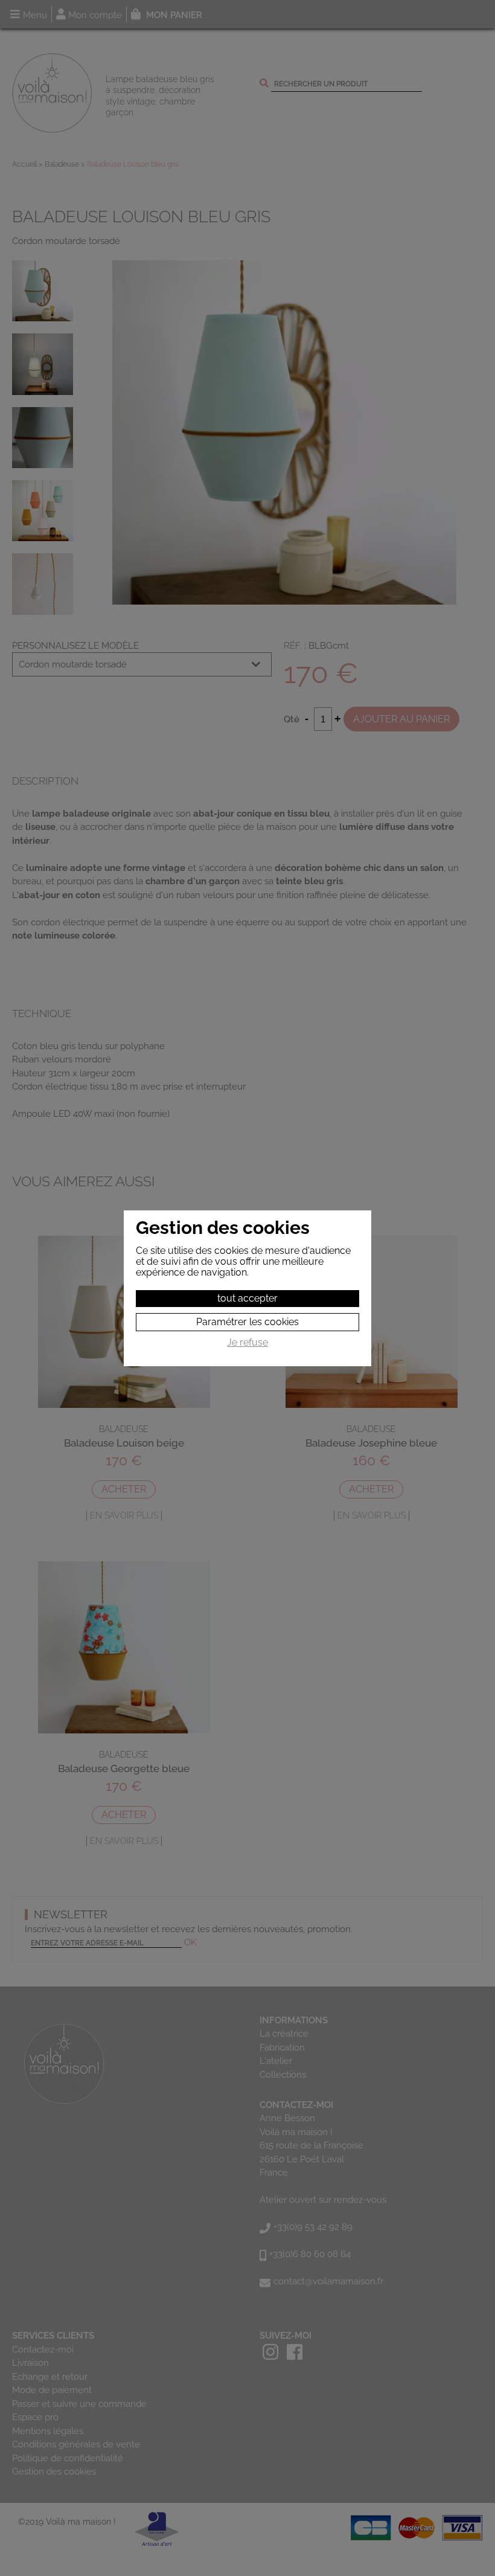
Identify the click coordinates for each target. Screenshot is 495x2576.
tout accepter (247, 1298)
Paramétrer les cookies (247, 1322)
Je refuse (247, 1343)
